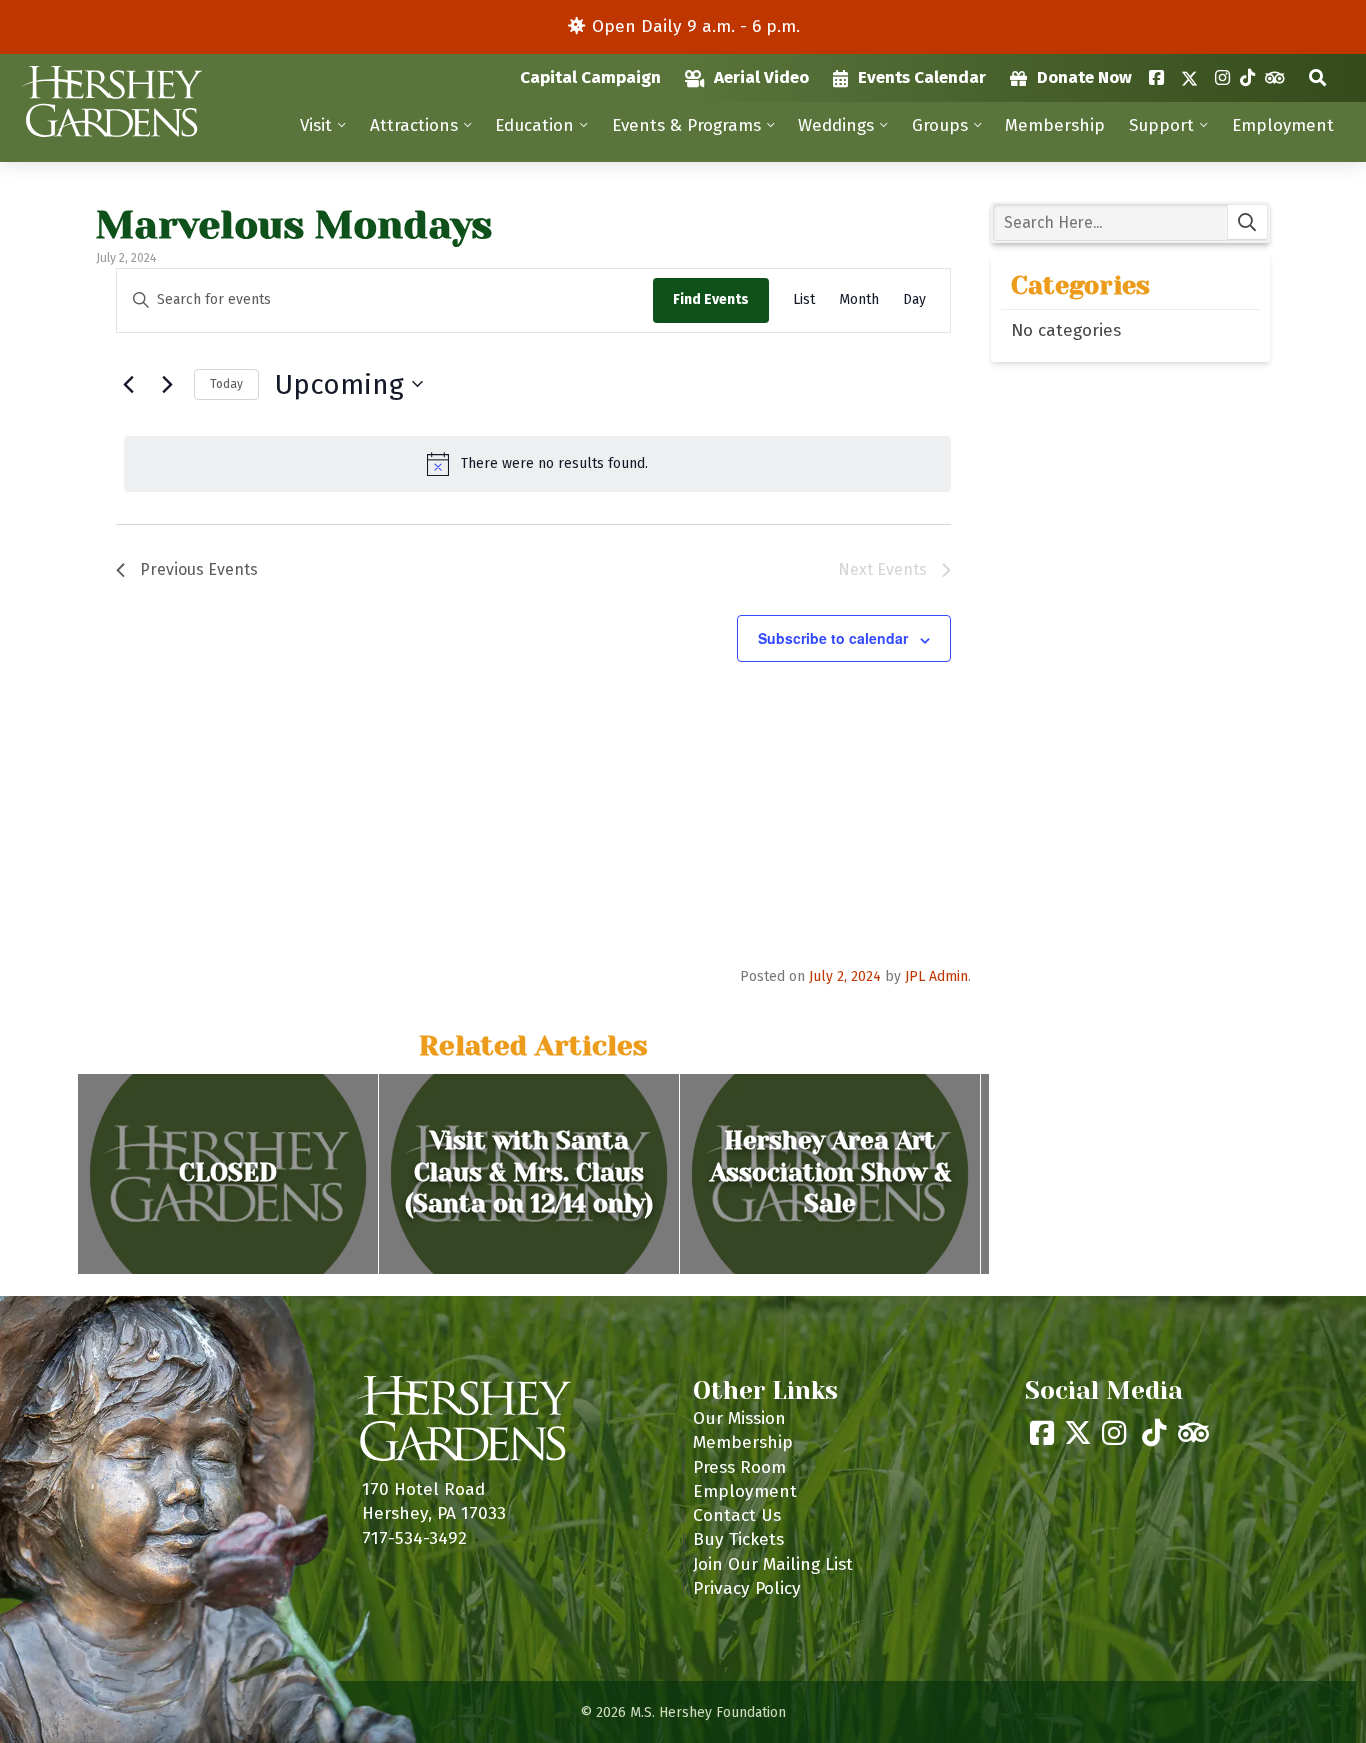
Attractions (414, 125)
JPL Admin (936, 976)
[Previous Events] (128, 384)
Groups (940, 125)
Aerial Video (761, 77)
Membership (1055, 125)
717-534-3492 (414, 1538)
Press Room (739, 1467)
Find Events (711, 299)
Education (534, 125)
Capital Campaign (590, 77)
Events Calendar (922, 77)
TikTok (1247, 78)
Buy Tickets (738, 1539)
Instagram (1222, 78)
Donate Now (1084, 77)
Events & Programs (686, 125)
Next (1010, 1174)
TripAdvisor (1274, 78)
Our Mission (739, 1418)
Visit (316, 125)
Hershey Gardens (111, 102)
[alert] (537, 464)
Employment (1283, 125)
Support (1161, 125)
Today (226, 384)
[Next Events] (167, 384)
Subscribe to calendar (833, 638)
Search (1317, 78)
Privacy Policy (747, 1588)
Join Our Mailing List (773, 1564)
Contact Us (737, 1515)
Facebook (1156, 78)
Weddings (836, 125)
